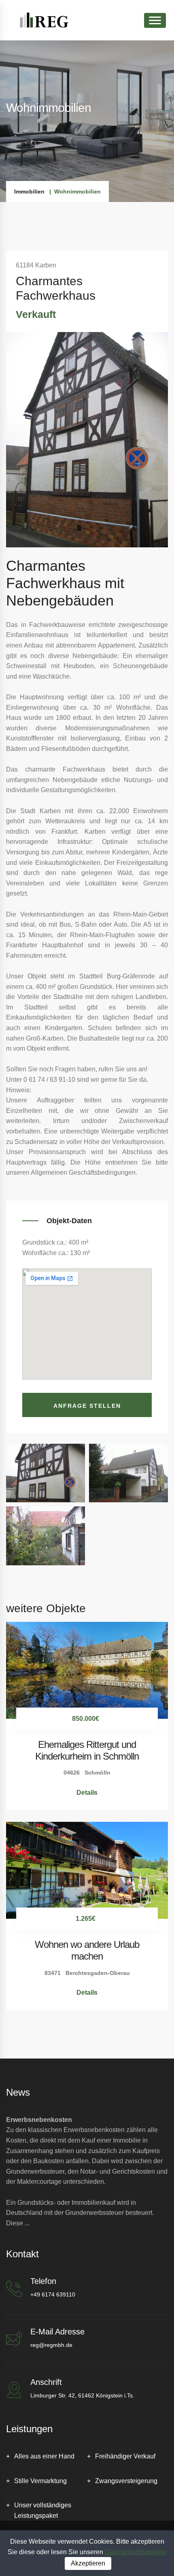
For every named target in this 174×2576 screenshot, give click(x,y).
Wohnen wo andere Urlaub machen (87, 1950)
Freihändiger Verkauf (125, 2456)
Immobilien (29, 191)
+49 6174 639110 (53, 2294)
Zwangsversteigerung (126, 2481)
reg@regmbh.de (51, 2345)
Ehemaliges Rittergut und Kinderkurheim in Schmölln (87, 1750)
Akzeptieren (88, 2563)
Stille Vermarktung (40, 2481)
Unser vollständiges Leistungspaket (43, 2510)
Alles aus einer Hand (44, 2456)
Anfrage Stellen (87, 1406)
